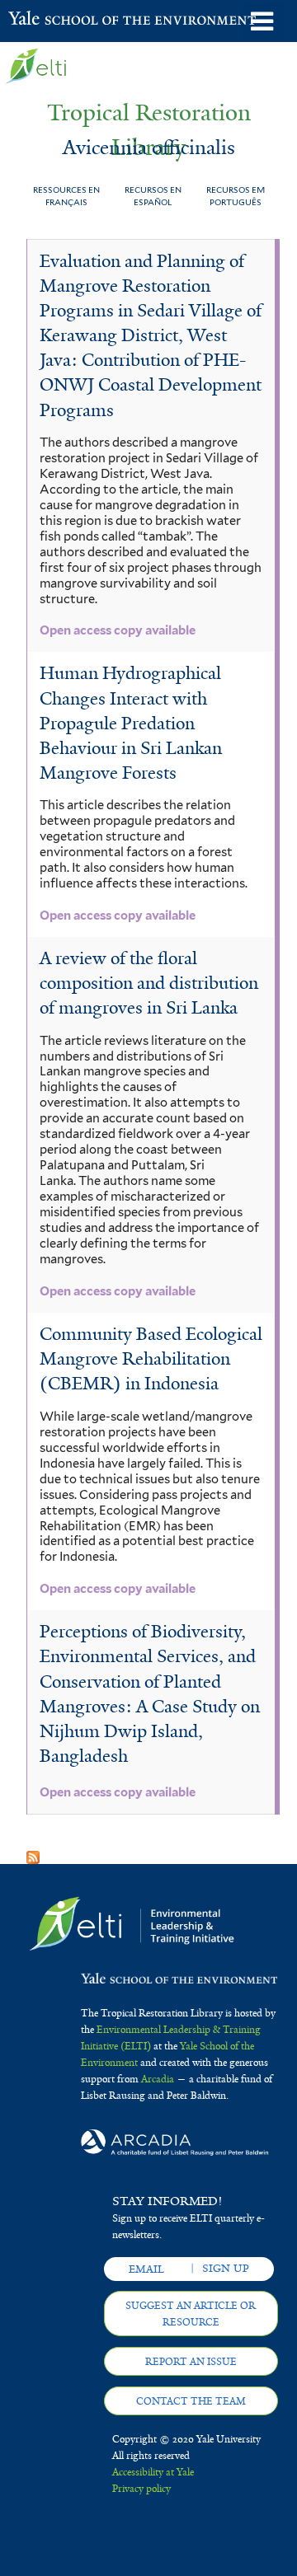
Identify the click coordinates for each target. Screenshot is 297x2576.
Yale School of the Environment (49, 20)
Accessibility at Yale (153, 2472)
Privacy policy (141, 2489)
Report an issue (191, 2362)
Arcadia (158, 2079)
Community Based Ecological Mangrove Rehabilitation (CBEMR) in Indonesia (151, 1359)
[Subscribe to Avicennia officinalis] (33, 1852)
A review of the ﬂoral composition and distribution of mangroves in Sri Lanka (149, 983)
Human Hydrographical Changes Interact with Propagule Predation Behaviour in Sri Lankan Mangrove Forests (131, 723)
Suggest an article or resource (191, 2314)
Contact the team (191, 2401)
